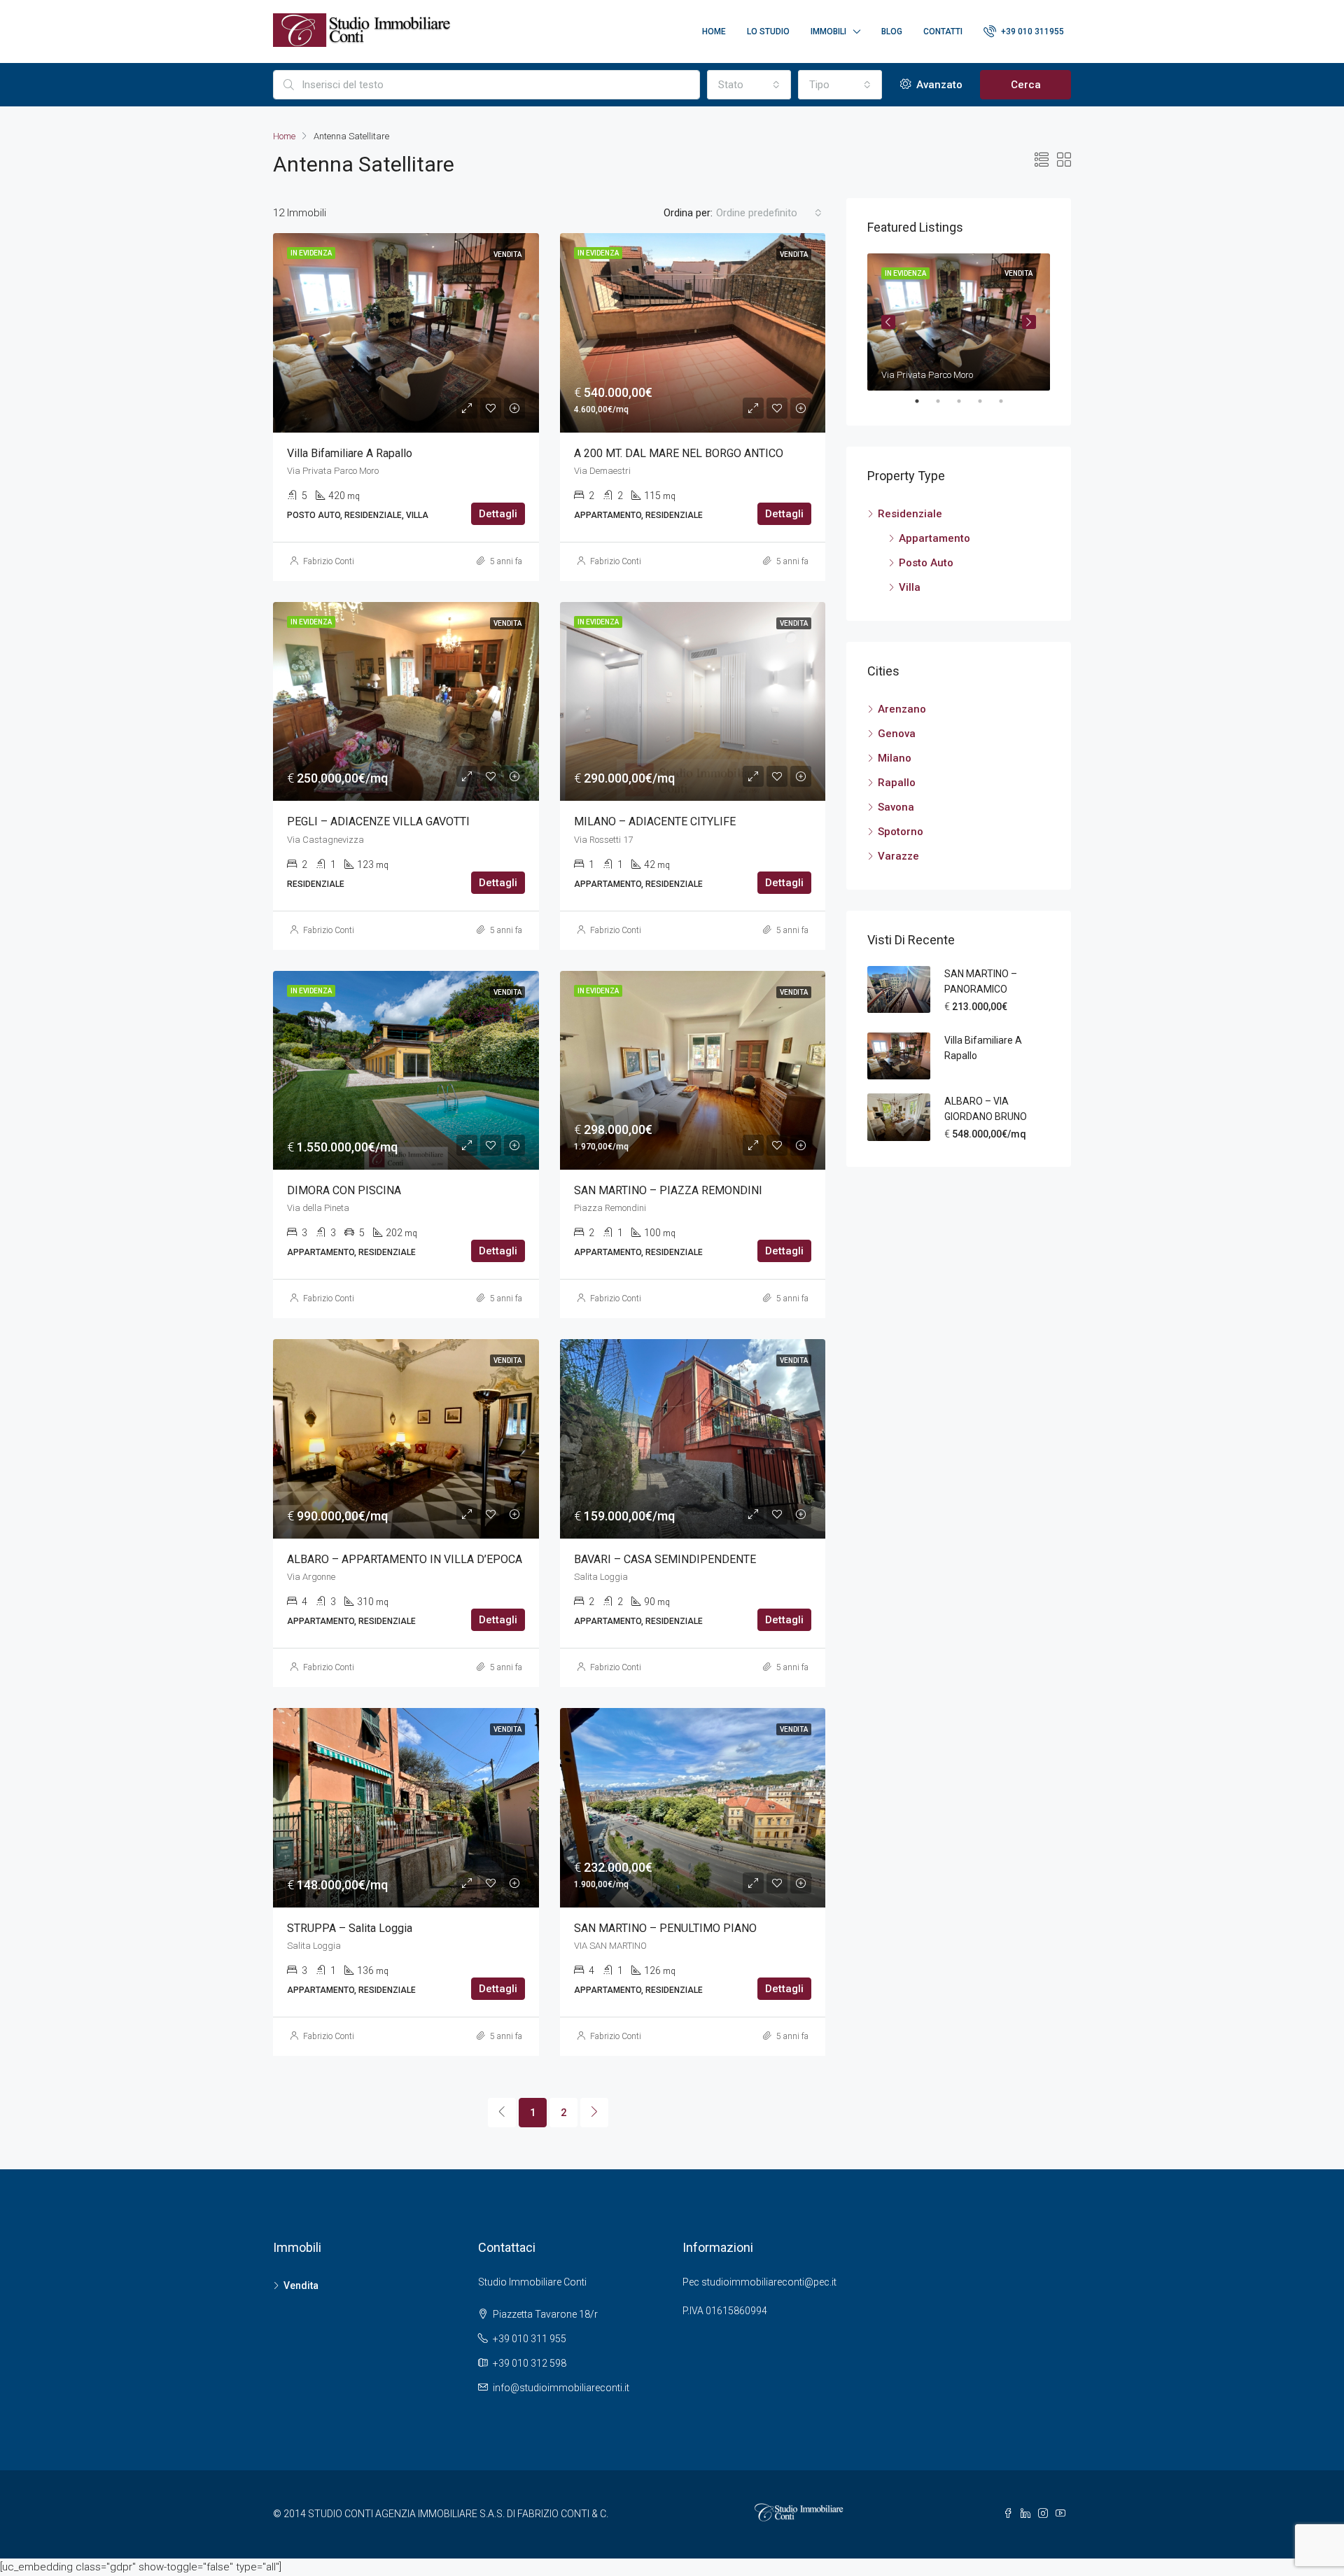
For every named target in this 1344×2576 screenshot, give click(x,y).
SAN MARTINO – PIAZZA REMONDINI (668, 1190)
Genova (897, 734)
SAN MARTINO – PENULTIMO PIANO (665, 1928)
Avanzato (938, 85)
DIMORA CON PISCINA (344, 1190)
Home (714, 31)
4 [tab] (987, 401)
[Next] (594, 2113)
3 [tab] (966, 401)
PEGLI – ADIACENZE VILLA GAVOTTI (378, 821)
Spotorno (901, 832)
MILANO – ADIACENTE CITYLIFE (655, 821)
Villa (910, 587)
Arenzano (902, 709)
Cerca (1026, 85)
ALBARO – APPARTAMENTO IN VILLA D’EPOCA (405, 1559)
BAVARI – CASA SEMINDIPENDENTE (665, 1559)
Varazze (898, 856)
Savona (896, 807)
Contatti (943, 31)
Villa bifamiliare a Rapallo (350, 453)
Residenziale (910, 514)
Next (1029, 322)
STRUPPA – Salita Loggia (350, 1928)
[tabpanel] (959, 322)
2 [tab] (945, 401)
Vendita (301, 2285)
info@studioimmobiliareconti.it (561, 2388)
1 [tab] (924, 401)
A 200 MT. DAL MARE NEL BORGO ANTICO (679, 453)
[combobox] (749, 85)
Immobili (828, 31)
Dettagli (498, 514)
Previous (888, 322)
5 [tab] (1008, 401)
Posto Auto (926, 563)
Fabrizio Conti (329, 561)
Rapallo (897, 783)
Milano (895, 758)
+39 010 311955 (1031, 31)
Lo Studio (768, 31)
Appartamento (934, 538)
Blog (892, 31)
